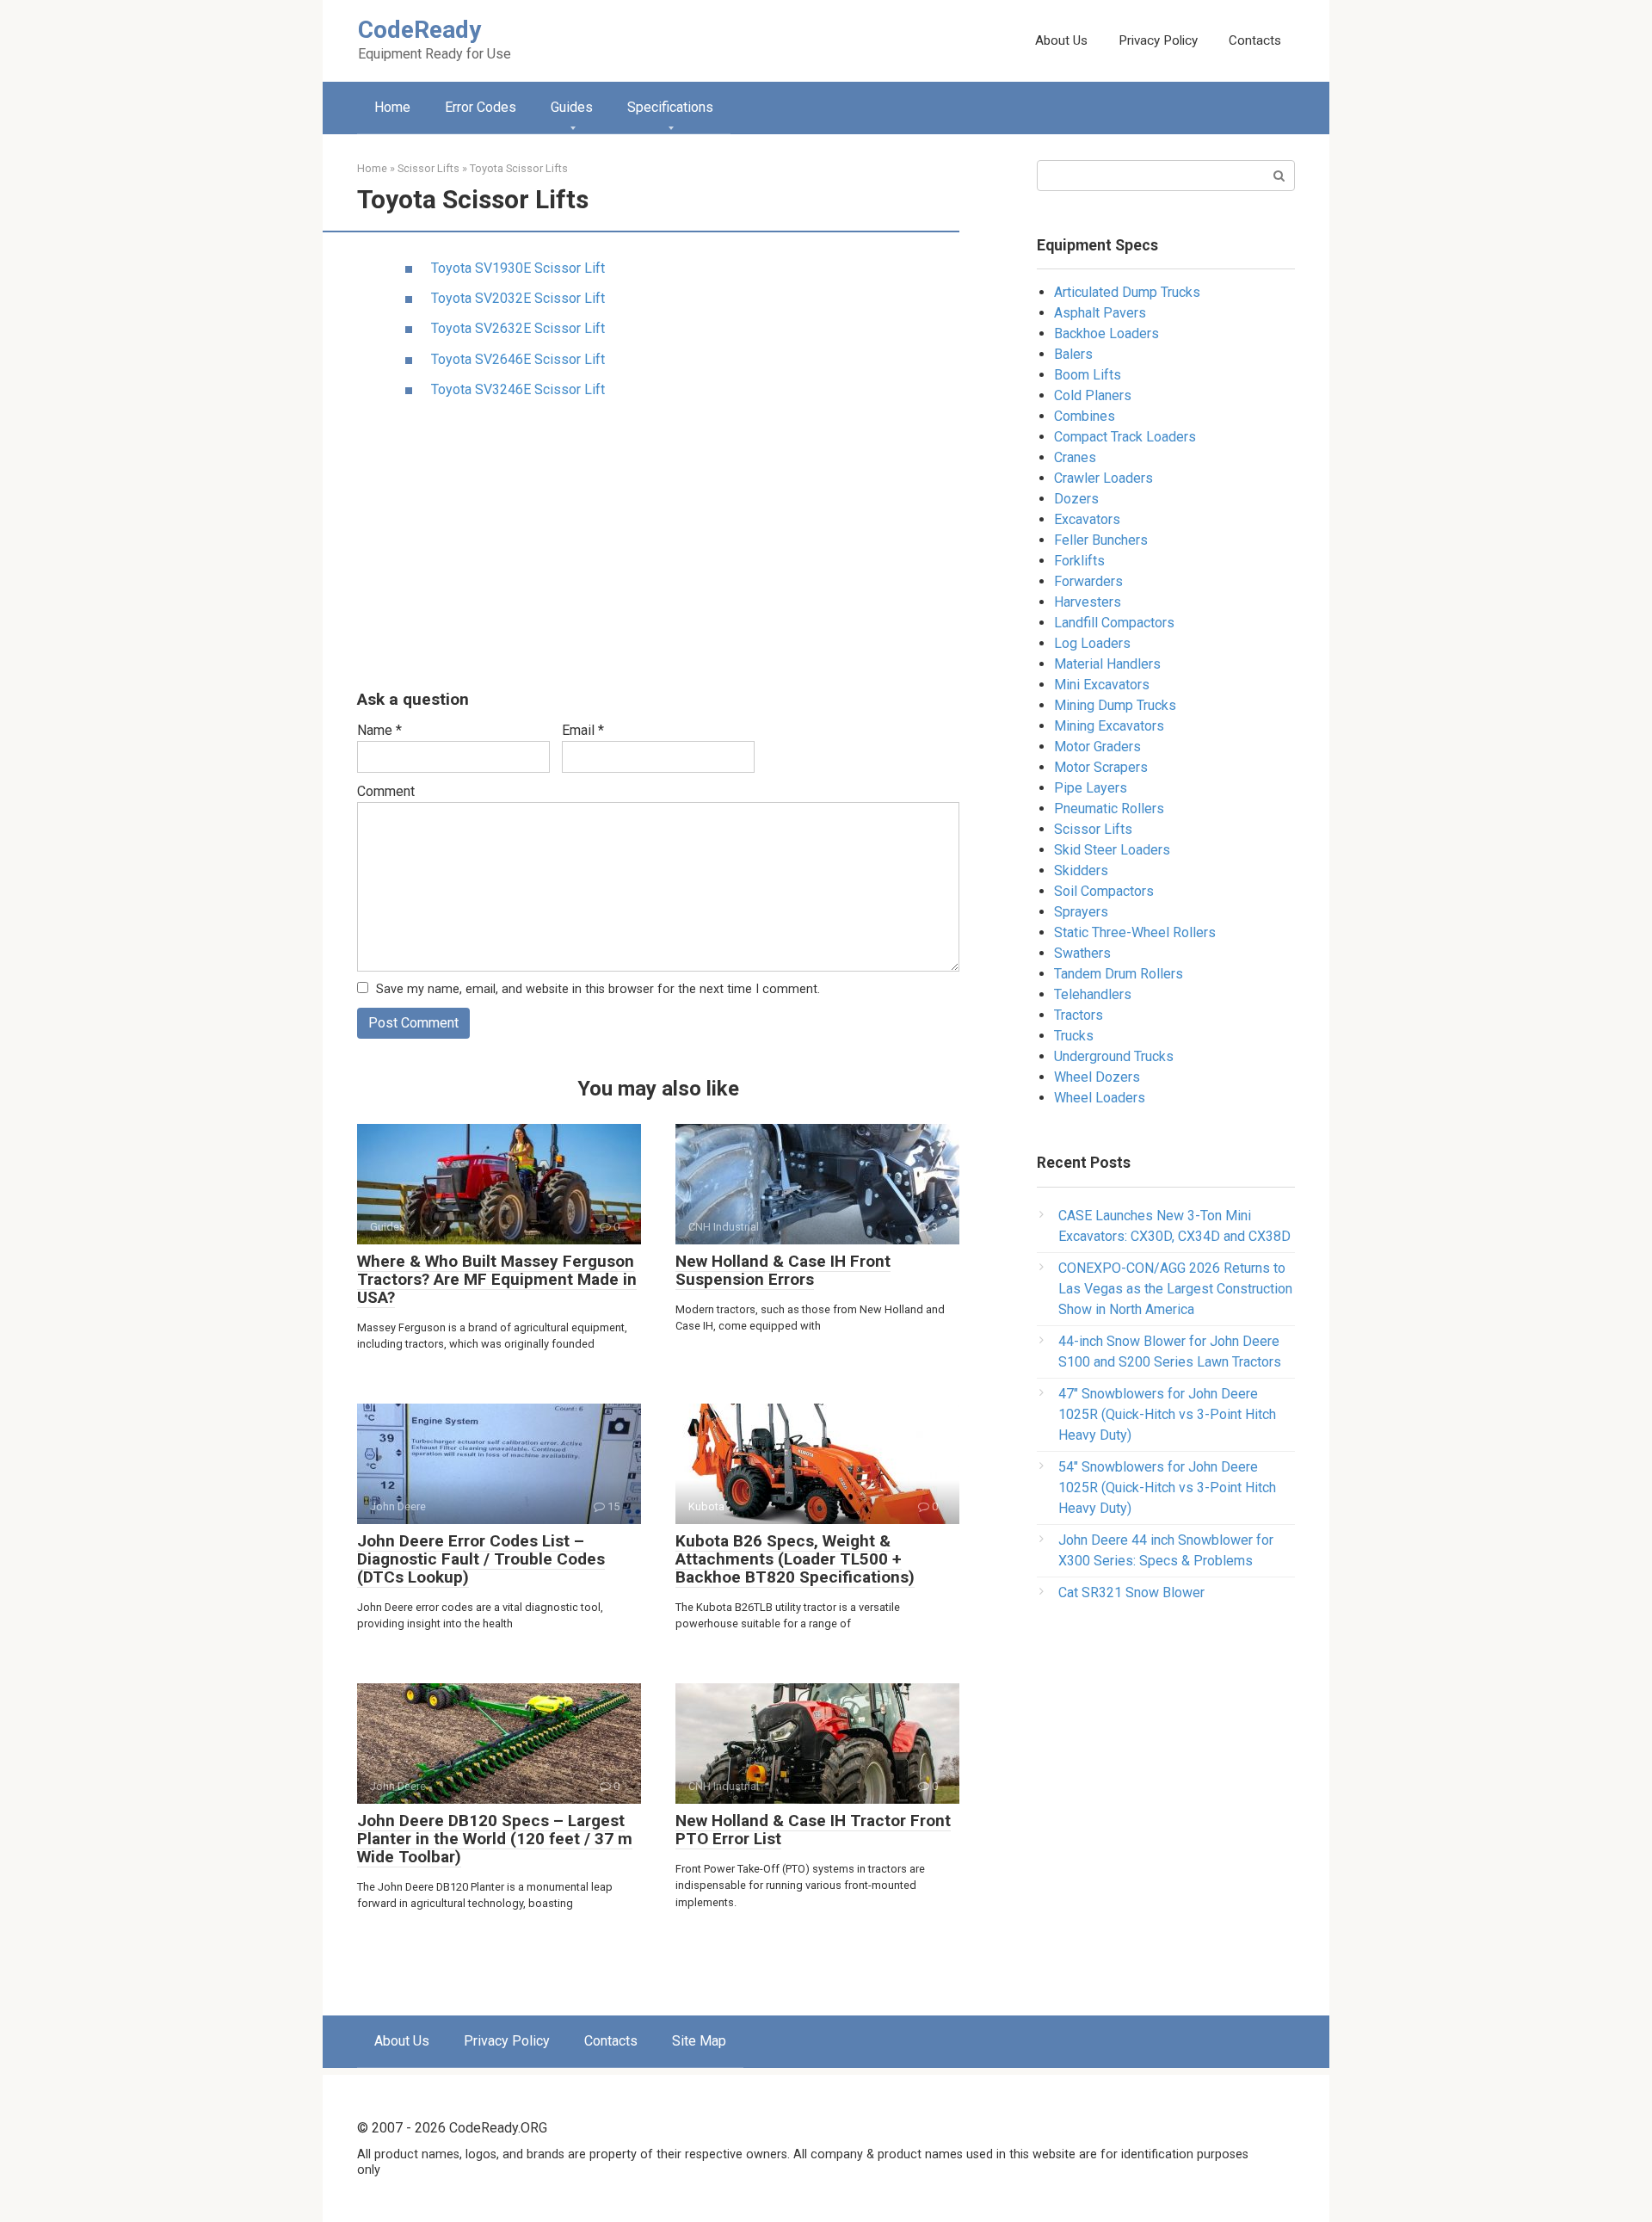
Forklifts (1079, 561)
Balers (1073, 354)
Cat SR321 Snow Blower (1131, 1592)
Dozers (1076, 499)
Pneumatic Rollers (1109, 809)
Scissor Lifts (1093, 829)
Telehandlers (1093, 994)
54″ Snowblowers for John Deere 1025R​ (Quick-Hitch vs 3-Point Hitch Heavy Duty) (1167, 1488)
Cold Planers (1093, 395)
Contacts (1255, 40)
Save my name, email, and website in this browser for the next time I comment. (598, 989)
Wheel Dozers (1097, 1077)
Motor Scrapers (1101, 767)
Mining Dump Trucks (1115, 705)
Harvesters (1088, 602)
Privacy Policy (1158, 40)
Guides (572, 107)
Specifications (670, 107)
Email (583, 730)
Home (392, 107)
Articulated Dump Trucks (1127, 292)
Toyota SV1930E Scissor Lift (518, 268)
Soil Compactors (1104, 891)
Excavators (1087, 519)
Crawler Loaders (1103, 478)
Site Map (699, 2041)
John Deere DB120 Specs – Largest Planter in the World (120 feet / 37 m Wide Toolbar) (495, 1839)
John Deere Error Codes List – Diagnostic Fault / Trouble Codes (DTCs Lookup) (481, 1559)
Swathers (1082, 953)
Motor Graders (1097, 747)
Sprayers (1081, 912)
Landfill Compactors (1114, 623)
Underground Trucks (1114, 1056)
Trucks (1074, 1036)
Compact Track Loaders (1125, 437)
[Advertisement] (658, 546)
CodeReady (419, 30)
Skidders (1081, 870)
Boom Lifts (1088, 375)
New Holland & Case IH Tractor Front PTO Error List (813, 1830)
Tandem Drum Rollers (1119, 974)
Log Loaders (1092, 643)
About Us (1061, 40)
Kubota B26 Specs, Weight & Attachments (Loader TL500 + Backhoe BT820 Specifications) (795, 1559)
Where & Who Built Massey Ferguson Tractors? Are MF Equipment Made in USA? (497, 1279)
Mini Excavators (1102, 685)
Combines (1085, 416)
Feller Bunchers (1101, 540)
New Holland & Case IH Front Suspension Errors (783, 1270)
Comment (386, 791)
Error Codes (481, 107)
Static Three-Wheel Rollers (1135, 932)
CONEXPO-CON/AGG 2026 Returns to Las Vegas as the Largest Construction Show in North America (1175, 1289)
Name (379, 730)
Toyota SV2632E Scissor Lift (518, 328)
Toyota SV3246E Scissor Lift (518, 389)
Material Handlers (1107, 664)
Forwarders (1088, 581)
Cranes (1075, 457)
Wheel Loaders (1100, 1098)
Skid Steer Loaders (1112, 850)
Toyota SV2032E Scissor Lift (518, 298)
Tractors (1079, 1015)
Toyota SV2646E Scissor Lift (518, 359)
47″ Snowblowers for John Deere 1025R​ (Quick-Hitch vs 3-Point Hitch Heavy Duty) (1167, 1414)
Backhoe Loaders (1106, 333)
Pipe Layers (1091, 788)
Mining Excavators (1109, 726)
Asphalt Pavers (1100, 313)
